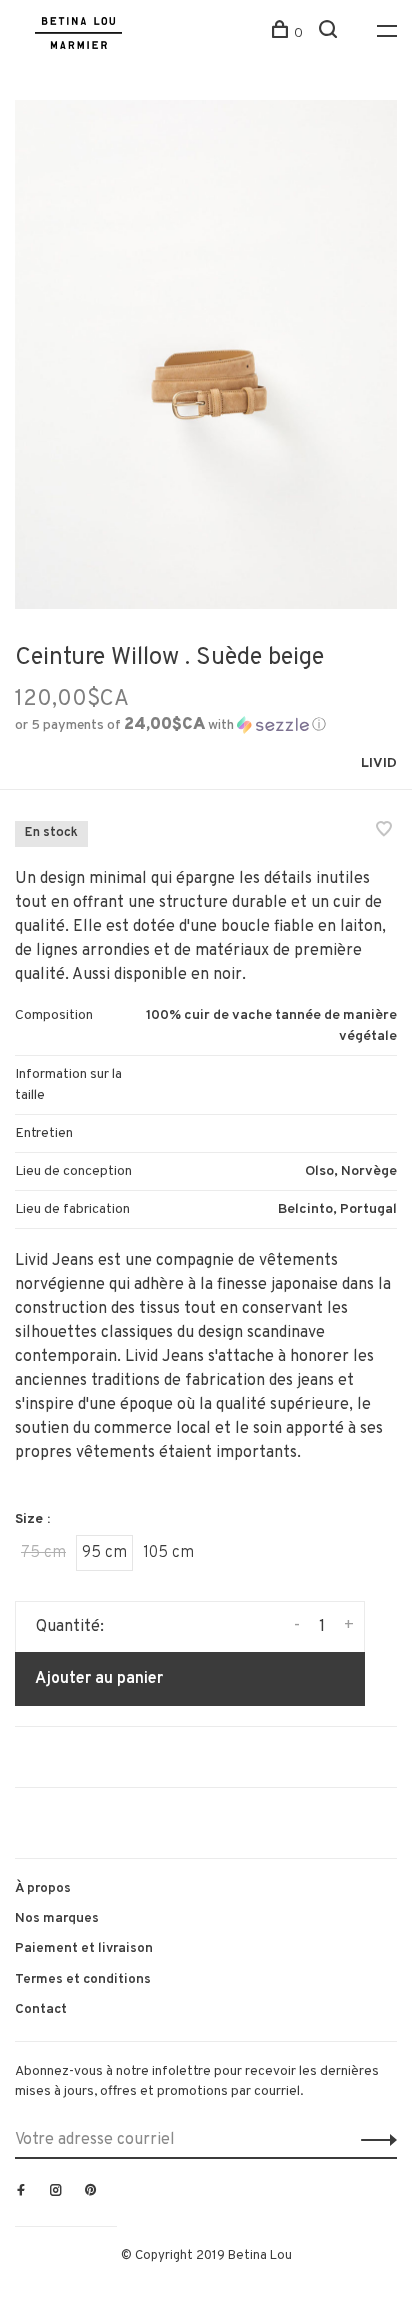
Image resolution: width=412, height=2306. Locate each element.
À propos (43, 1888)
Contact (41, 2009)
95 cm (104, 1553)
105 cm (168, 1553)
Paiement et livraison (84, 1948)
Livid (379, 763)
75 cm (43, 1553)
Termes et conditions (83, 1979)
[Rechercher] (330, 33)
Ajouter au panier (99, 1679)
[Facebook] (21, 2192)
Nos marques (57, 1918)
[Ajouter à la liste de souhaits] (384, 832)
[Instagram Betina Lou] (56, 2192)
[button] (170, 725)
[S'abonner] (373, 2140)
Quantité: (70, 1627)
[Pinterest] (91, 2192)
